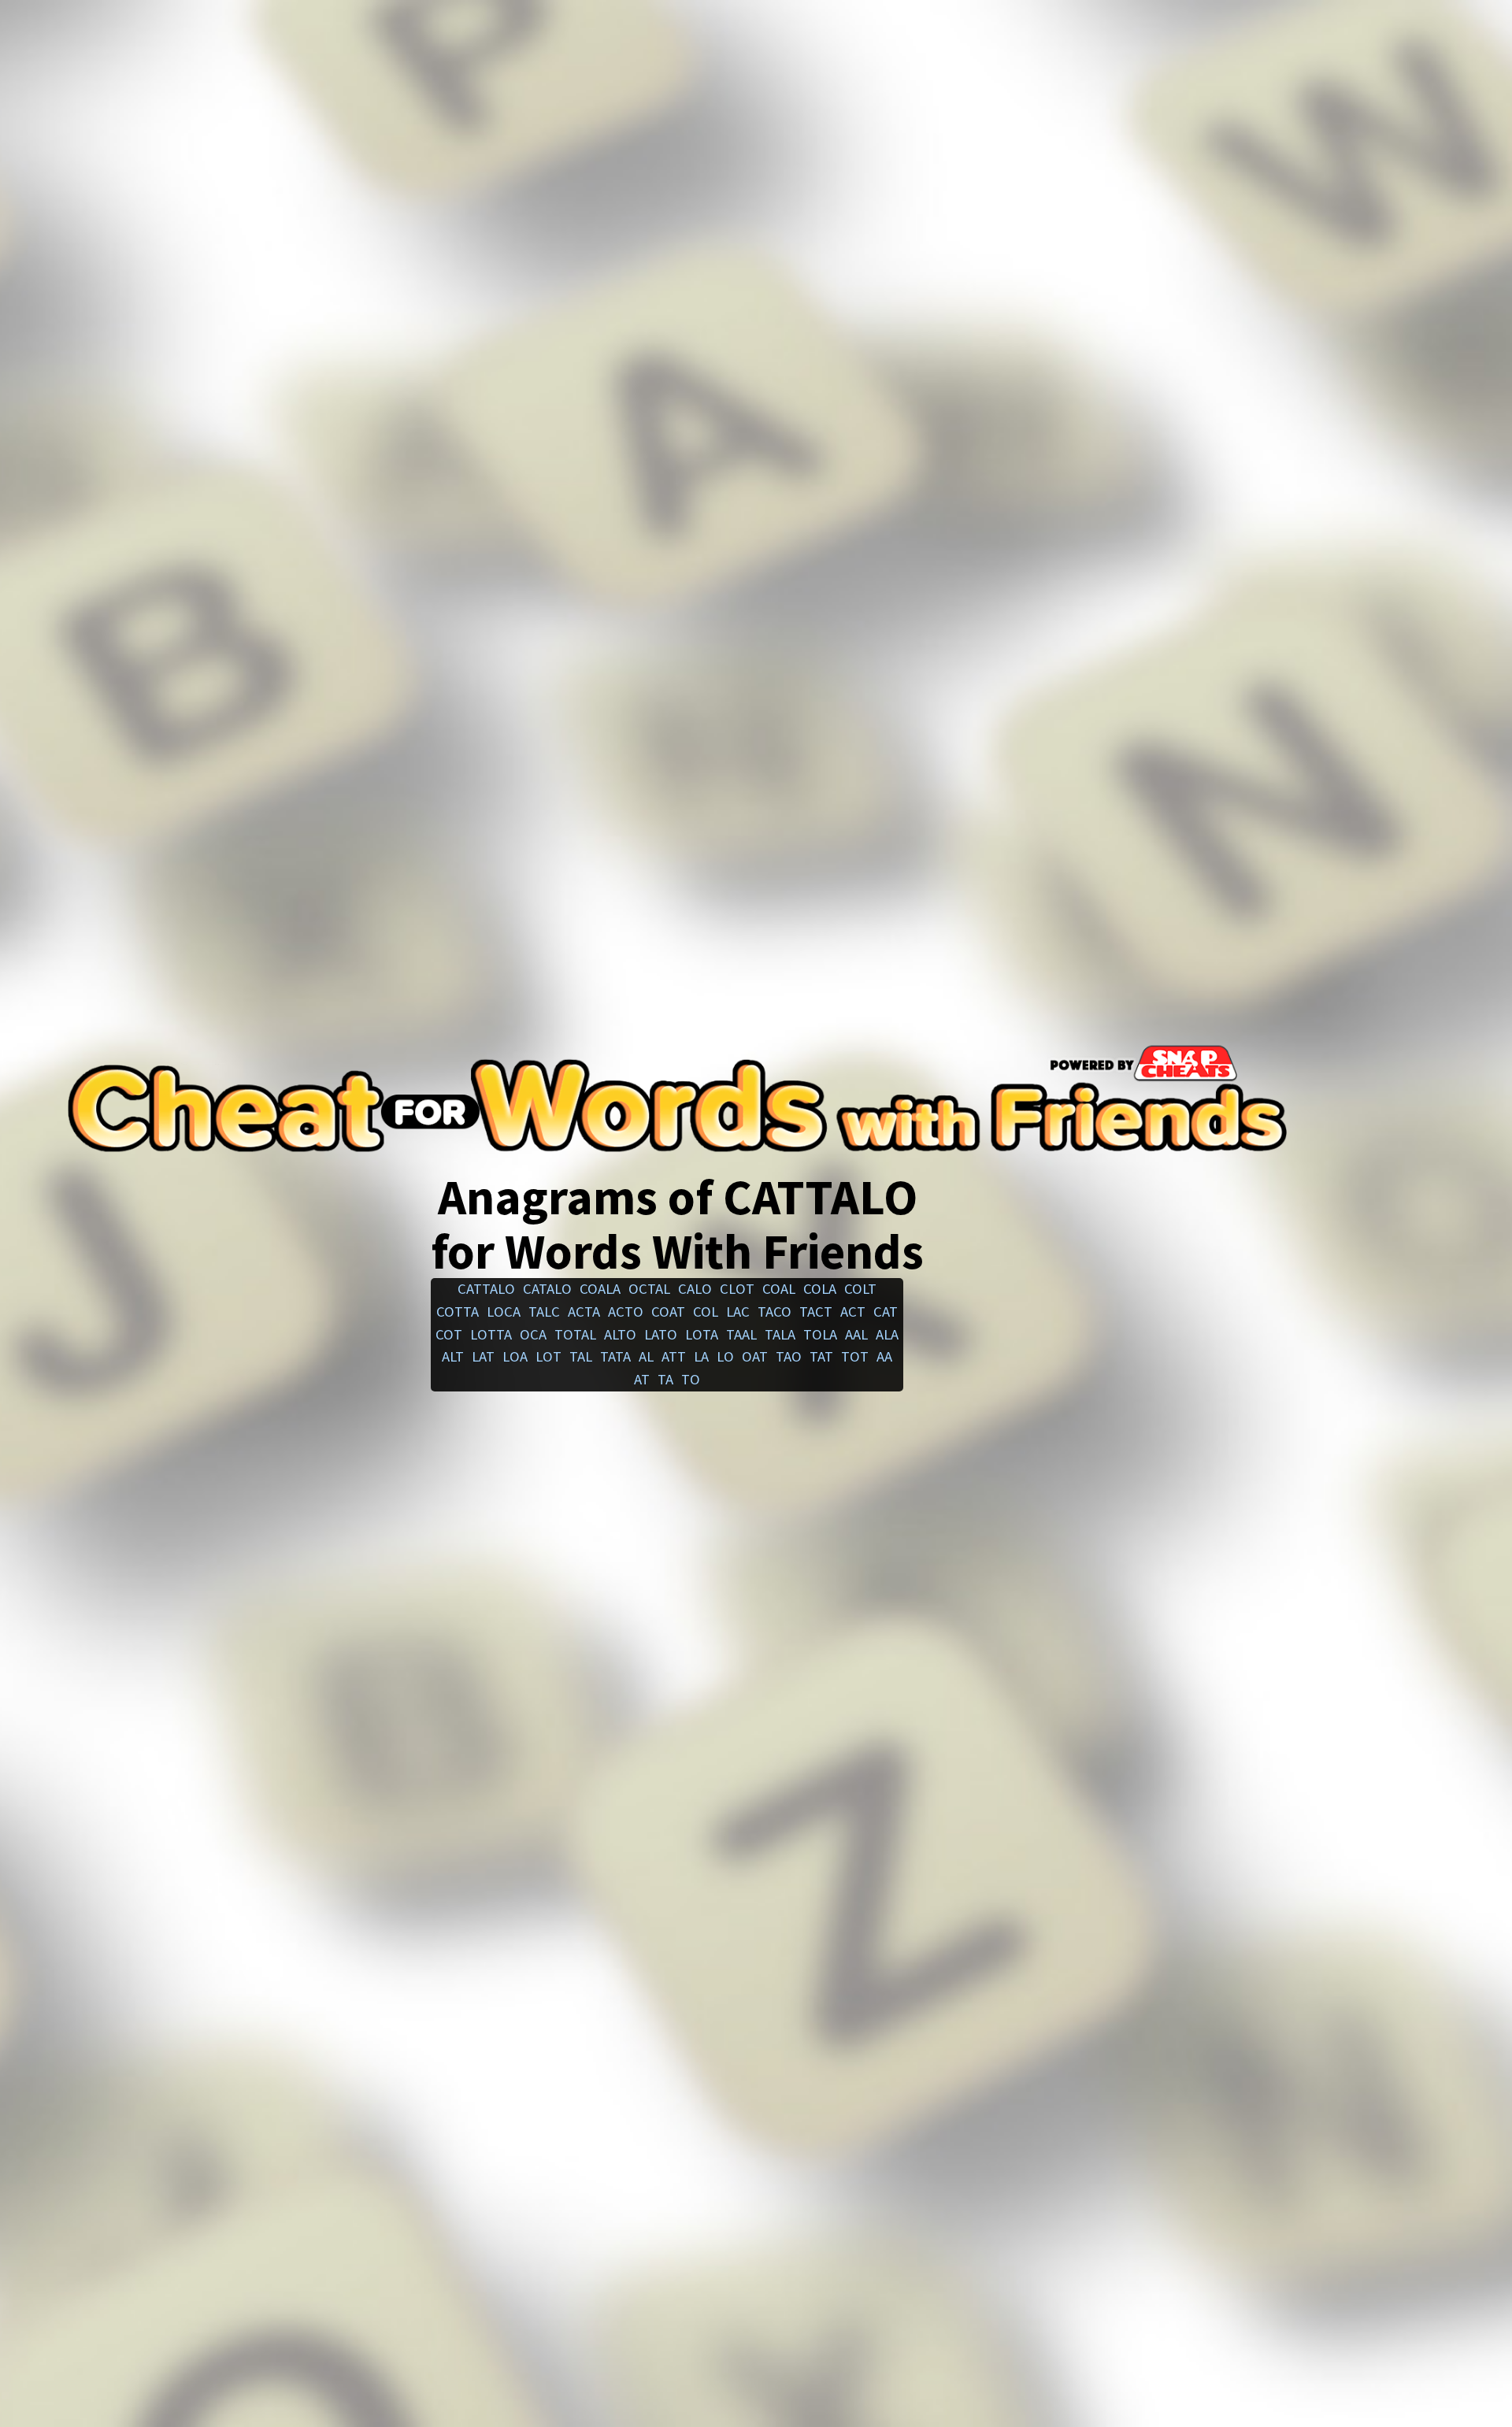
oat (755, 1356)
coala (600, 1289)
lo (725, 1356)
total (575, 1334)
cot (449, 1334)
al (646, 1356)
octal (649, 1289)
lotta (491, 1334)
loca (504, 1312)
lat (483, 1356)
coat (668, 1312)
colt (860, 1289)
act (853, 1312)
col (706, 1312)
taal (741, 1334)
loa (515, 1356)
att (674, 1356)
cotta (458, 1312)
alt (453, 1356)
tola (820, 1334)
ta (665, 1379)
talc (544, 1312)
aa (884, 1356)
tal (581, 1356)
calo (695, 1289)
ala (887, 1334)
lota (702, 1334)
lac (738, 1312)
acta (584, 1312)
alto (620, 1334)
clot (737, 1289)
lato (661, 1334)
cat (886, 1312)
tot (855, 1356)
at (642, 1379)
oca (533, 1334)
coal (779, 1289)
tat (821, 1356)
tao (789, 1356)
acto (626, 1312)
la (701, 1356)
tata (615, 1356)
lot (548, 1356)
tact (816, 1312)
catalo (547, 1289)
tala (780, 1334)
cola (820, 1289)
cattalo (486, 1289)
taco (775, 1312)
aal (856, 1334)
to (691, 1379)
